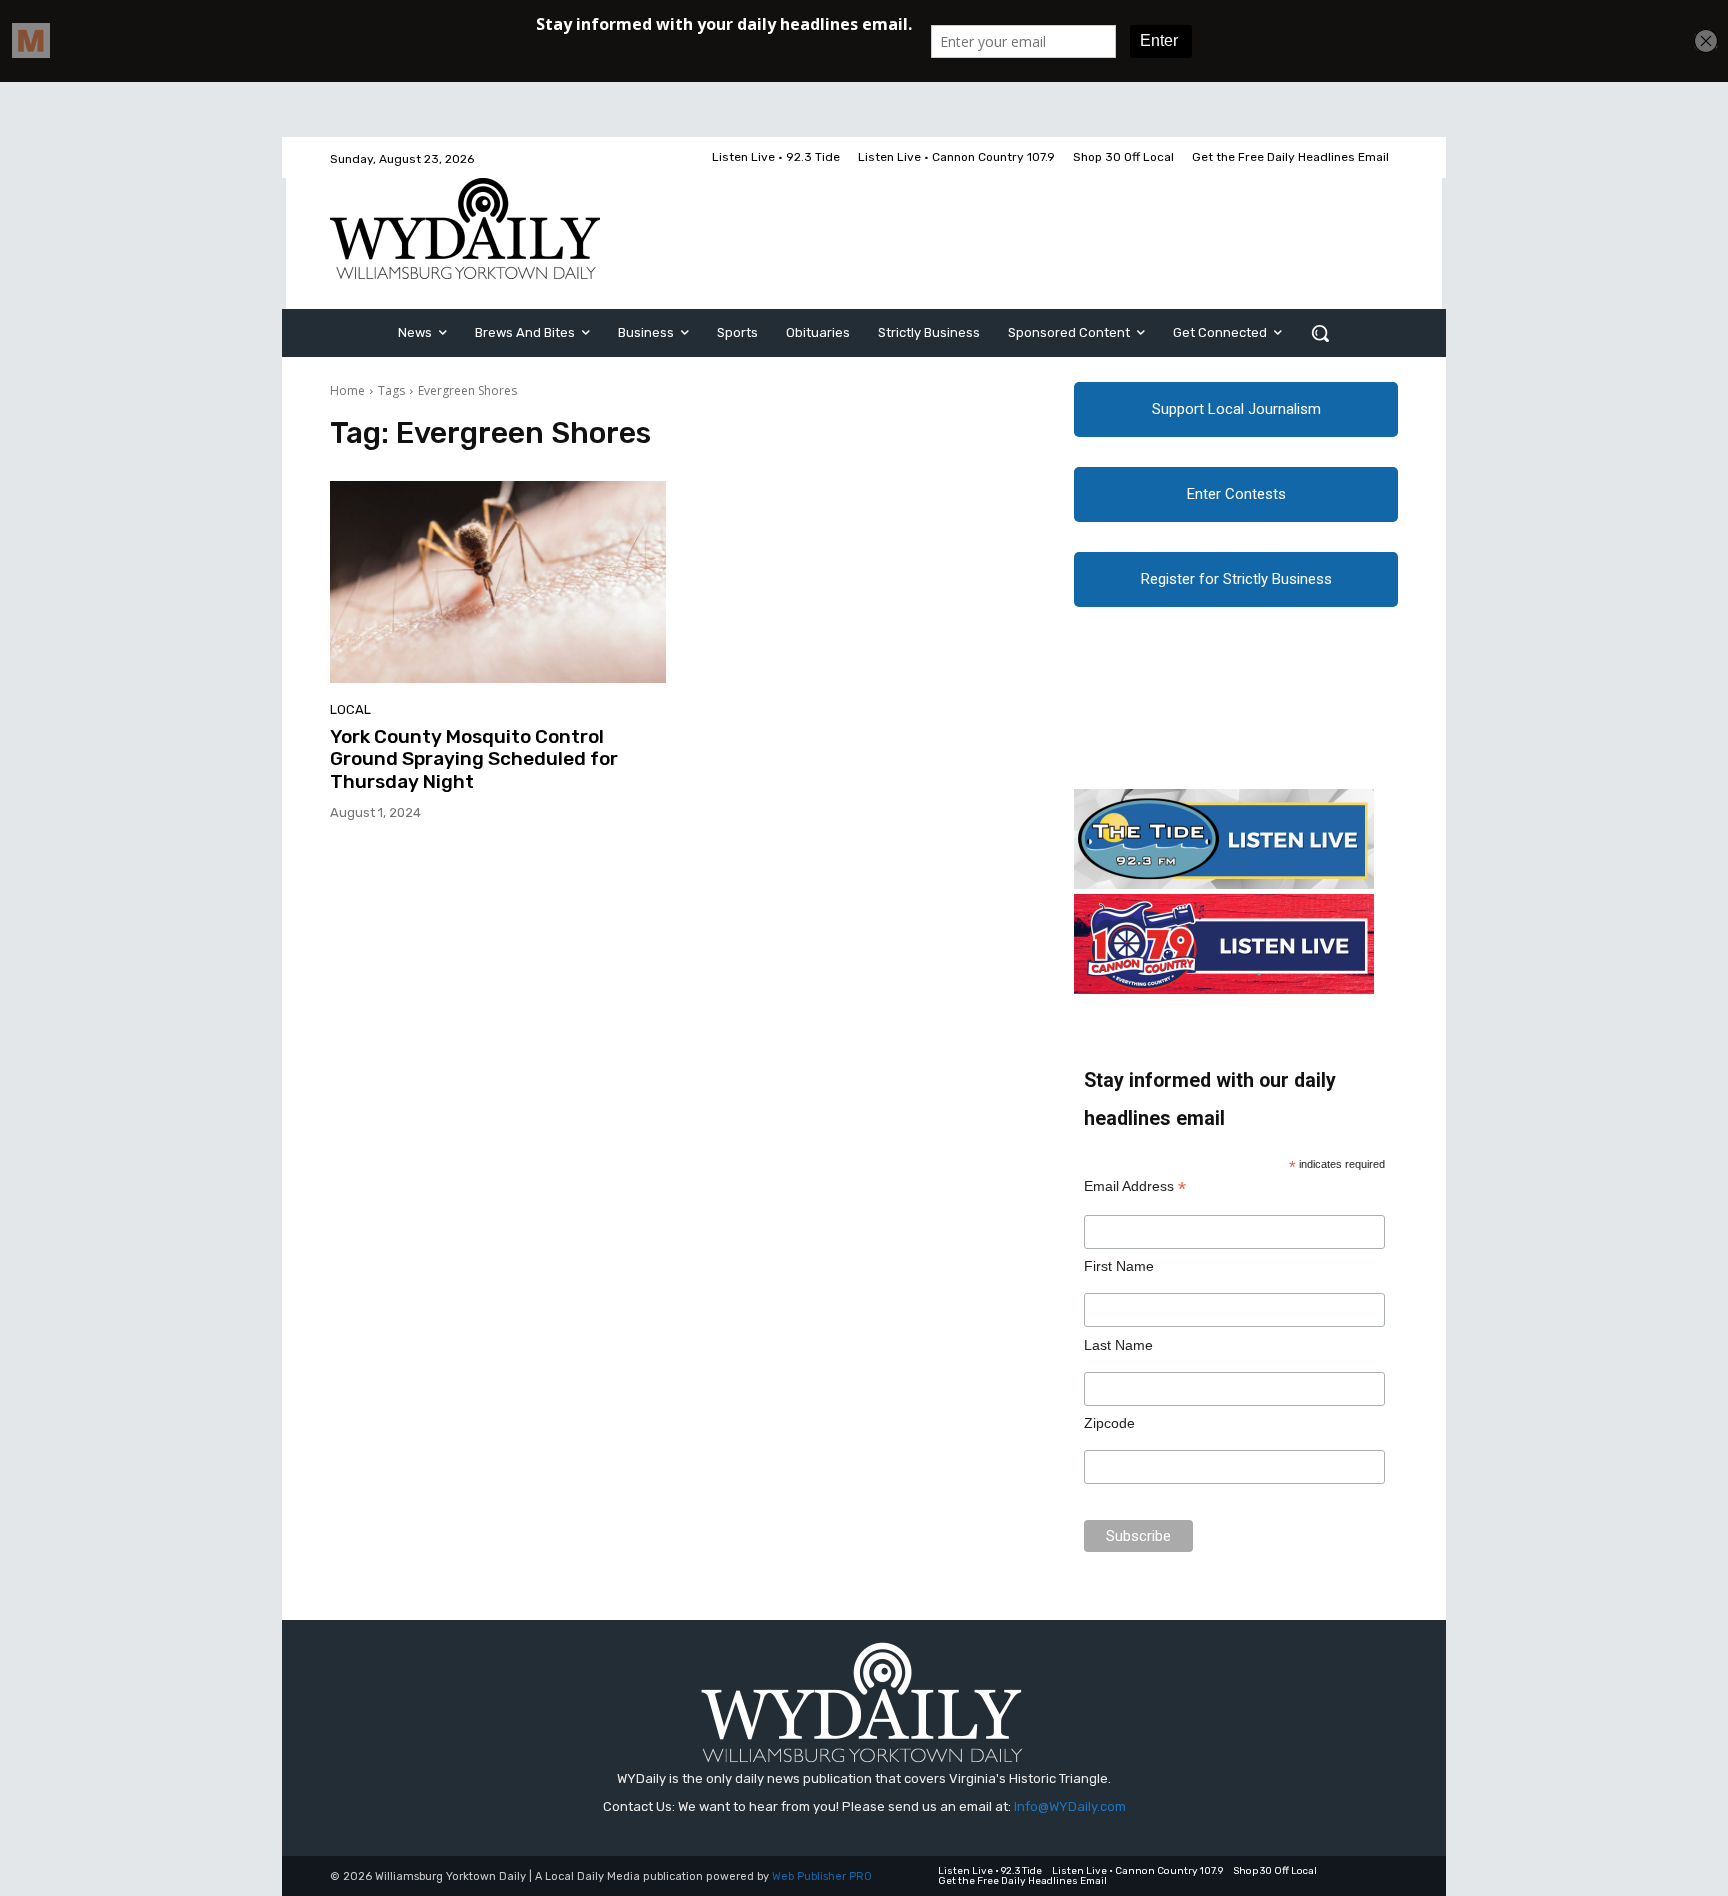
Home (347, 390)
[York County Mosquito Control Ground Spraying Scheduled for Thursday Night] (498, 582)
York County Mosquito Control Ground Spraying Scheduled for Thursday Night (474, 759)
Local (350, 709)
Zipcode (1109, 1423)
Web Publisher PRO (822, 1876)
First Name (1119, 1266)
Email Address (1135, 1186)
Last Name (1118, 1345)
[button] (1320, 333)
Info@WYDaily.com (1070, 1806)
